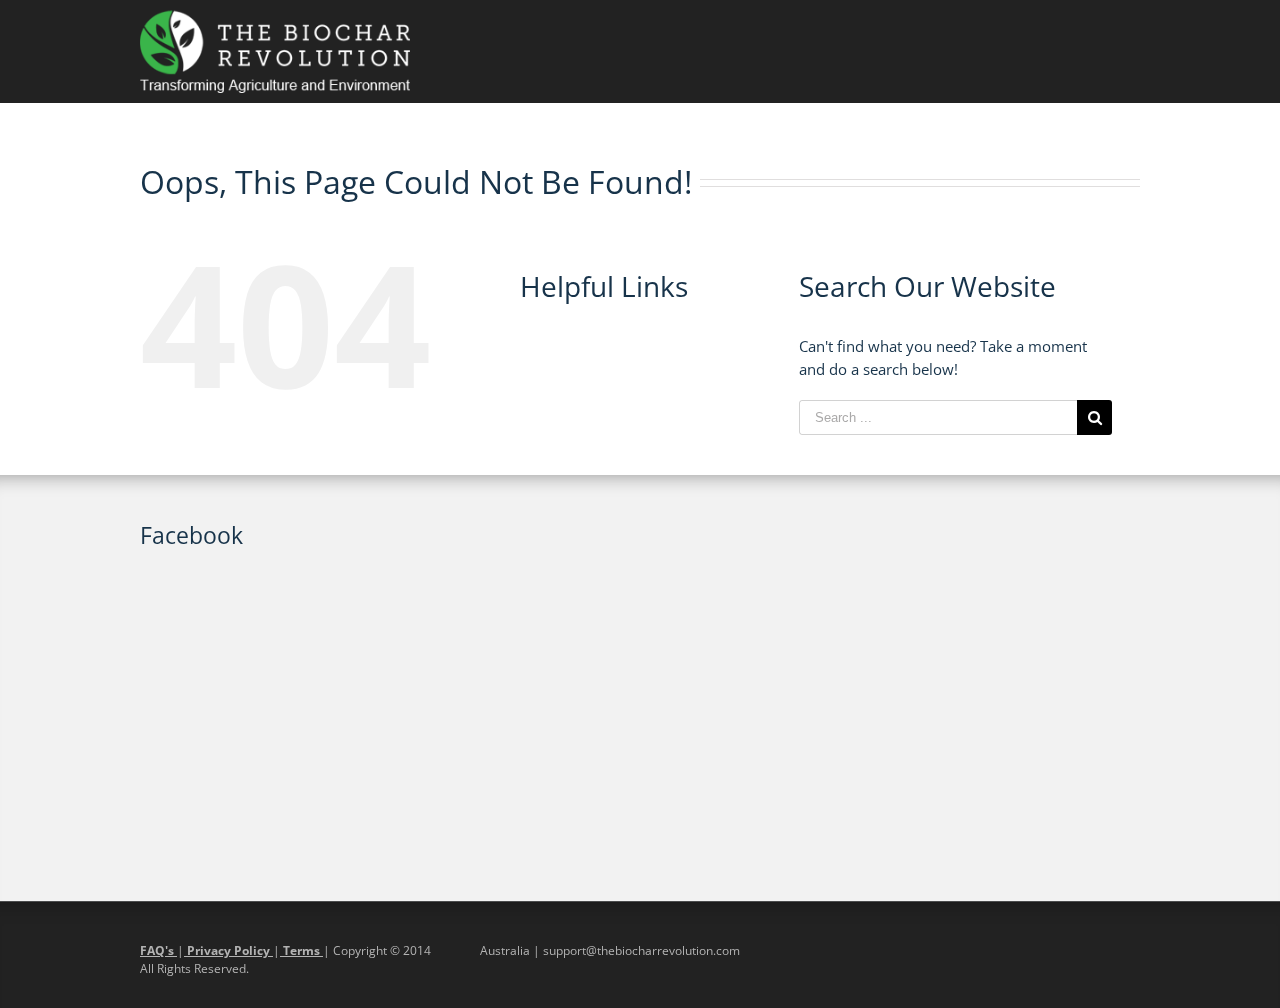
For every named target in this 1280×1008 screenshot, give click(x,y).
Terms (301, 950)
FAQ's (158, 950)
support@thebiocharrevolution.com (641, 950)
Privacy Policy (228, 950)
